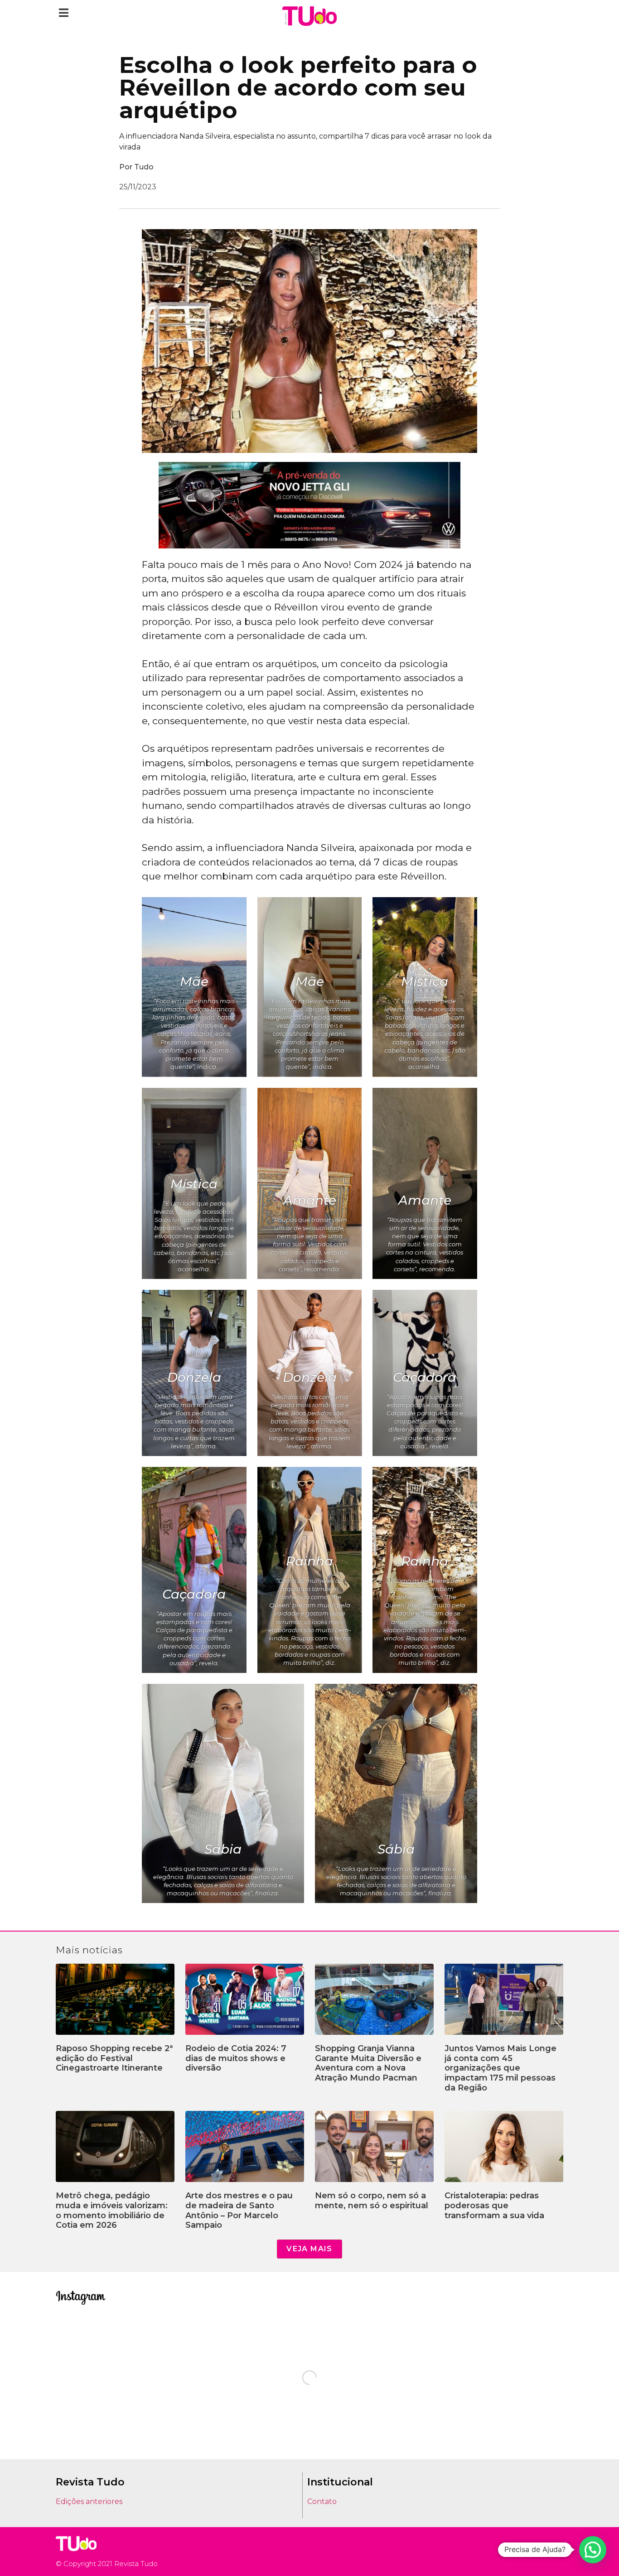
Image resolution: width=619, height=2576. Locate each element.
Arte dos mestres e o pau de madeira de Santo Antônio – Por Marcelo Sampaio (239, 2210)
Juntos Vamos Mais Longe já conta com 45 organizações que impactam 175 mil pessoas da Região (501, 2068)
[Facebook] (545, 2552)
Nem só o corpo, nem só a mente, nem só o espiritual (372, 2201)
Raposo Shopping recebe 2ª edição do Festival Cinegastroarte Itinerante (114, 2058)
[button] (64, 12)
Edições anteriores (89, 2502)
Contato (322, 2502)
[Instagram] (532, 2552)
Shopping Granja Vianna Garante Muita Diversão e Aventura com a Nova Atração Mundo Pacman (368, 2063)
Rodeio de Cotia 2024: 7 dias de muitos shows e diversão (236, 2058)
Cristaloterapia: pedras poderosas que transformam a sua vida (494, 2205)
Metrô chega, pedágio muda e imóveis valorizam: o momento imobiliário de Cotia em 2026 (112, 2210)
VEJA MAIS (309, 2249)
